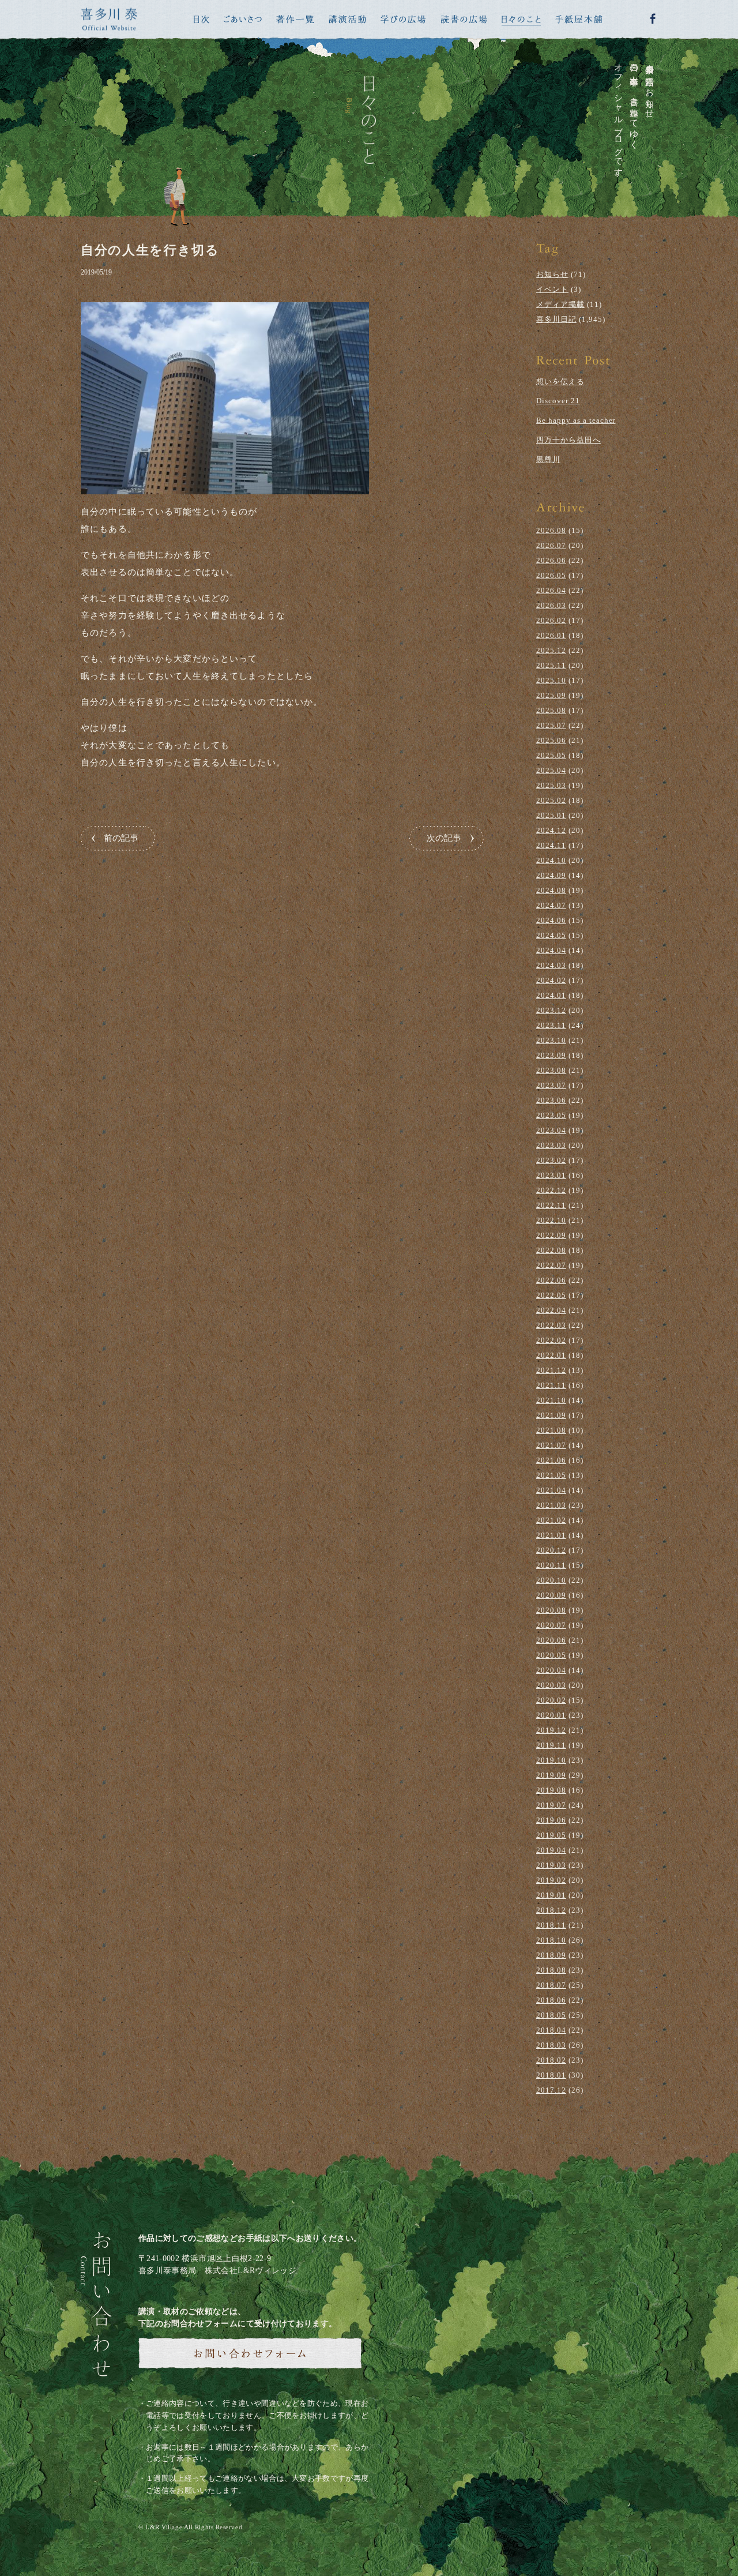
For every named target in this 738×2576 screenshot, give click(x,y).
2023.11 (551, 1025)
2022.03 (551, 1325)
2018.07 (551, 1985)
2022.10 (551, 1220)
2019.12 (551, 1730)
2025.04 (551, 770)
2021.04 (551, 1490)
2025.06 (551, 740)
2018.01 (551, 2075)
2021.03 (551, 1505)
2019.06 (551, 1820)
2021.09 (551, 1415)
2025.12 (551, 650)
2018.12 (551, 1910)
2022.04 (551, 1310)
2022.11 (551, 1205)
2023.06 (551, 1100)
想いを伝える (560, 382)
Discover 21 (558, 401)
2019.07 (551, 1805)
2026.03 (551, 605)
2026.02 (551, 620)
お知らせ (552, 274)
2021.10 (551, 1400)
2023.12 (551, 1010)
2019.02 (551, 1880)
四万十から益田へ (568, 440)
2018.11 (551, 1925)
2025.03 (551, 785)
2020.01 (551, 1715)
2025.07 (551, 725)
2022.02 (551, 1340)
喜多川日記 (556, 319)
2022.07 (551, 1265)
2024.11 (551, 845)
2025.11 (551, 665)
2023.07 (551, 1085)
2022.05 (551, 1295)
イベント (552, 289)
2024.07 (551, 905)
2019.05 (551, 1835)
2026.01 (551, 635)
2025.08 (551, 710)
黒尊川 (548, 459)
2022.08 (551, 1250)
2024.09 (551, 875)
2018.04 (551, 2030)
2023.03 (551, 1145)
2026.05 (551, 575)
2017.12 (551, 2090)
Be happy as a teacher (576, 420)
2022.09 (551, 1235)
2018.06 (551, 2000)
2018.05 (551, 2015)
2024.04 (551, 950)
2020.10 (551, 1580)
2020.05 (551, 1655)
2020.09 (551, 1595)
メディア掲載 (560, 304)
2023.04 (551, 1130)
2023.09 (551, 1055)
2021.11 (551, 1385)
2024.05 (551, 935)
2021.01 (551, 1535)
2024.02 (551, 980)
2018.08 (551, 1970)
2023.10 (551, 1040)
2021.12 (551, 1370)
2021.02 (551, 1520)
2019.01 (551, 1895)
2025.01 (551, 815)
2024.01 (551, 995)
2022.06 (551, 1280)
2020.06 (551, 1640)
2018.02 (551, 2060)
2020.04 (551, 1670)
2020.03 (551, 1685)
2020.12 (551, 1550)
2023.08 (551, 1070)
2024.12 (551, 830)
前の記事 (121, 838)
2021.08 (551, 1430)
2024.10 (551, 860)
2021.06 (551, 1460)
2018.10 (551, 1940)
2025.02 (551, 800)
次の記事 (444, 838)
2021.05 (551, 1475)
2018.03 (551, 2045)
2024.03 (551, 965)
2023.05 (551, 1115)
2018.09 (551, 1955)
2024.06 (551, 920)
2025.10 (551, 680)
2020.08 (551, 1610)
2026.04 (551, 590)
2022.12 (551, 1190)
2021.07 (551, 1445)
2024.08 (551, 890)
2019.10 (551, 1760)
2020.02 (551, 1700)
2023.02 (551, 1160)
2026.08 (551, 530)
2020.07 (551, 1625)
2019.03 (551, 1865)
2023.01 (551, 1175)
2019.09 (551, 1775)
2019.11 (551, 1745)
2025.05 (551, 755)
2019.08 (551, 1790)
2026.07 (551, 545)
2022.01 (551, 1355)
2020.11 (551, 1565)
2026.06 (551, 560)
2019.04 (551, 1850)
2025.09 (551, 695)
